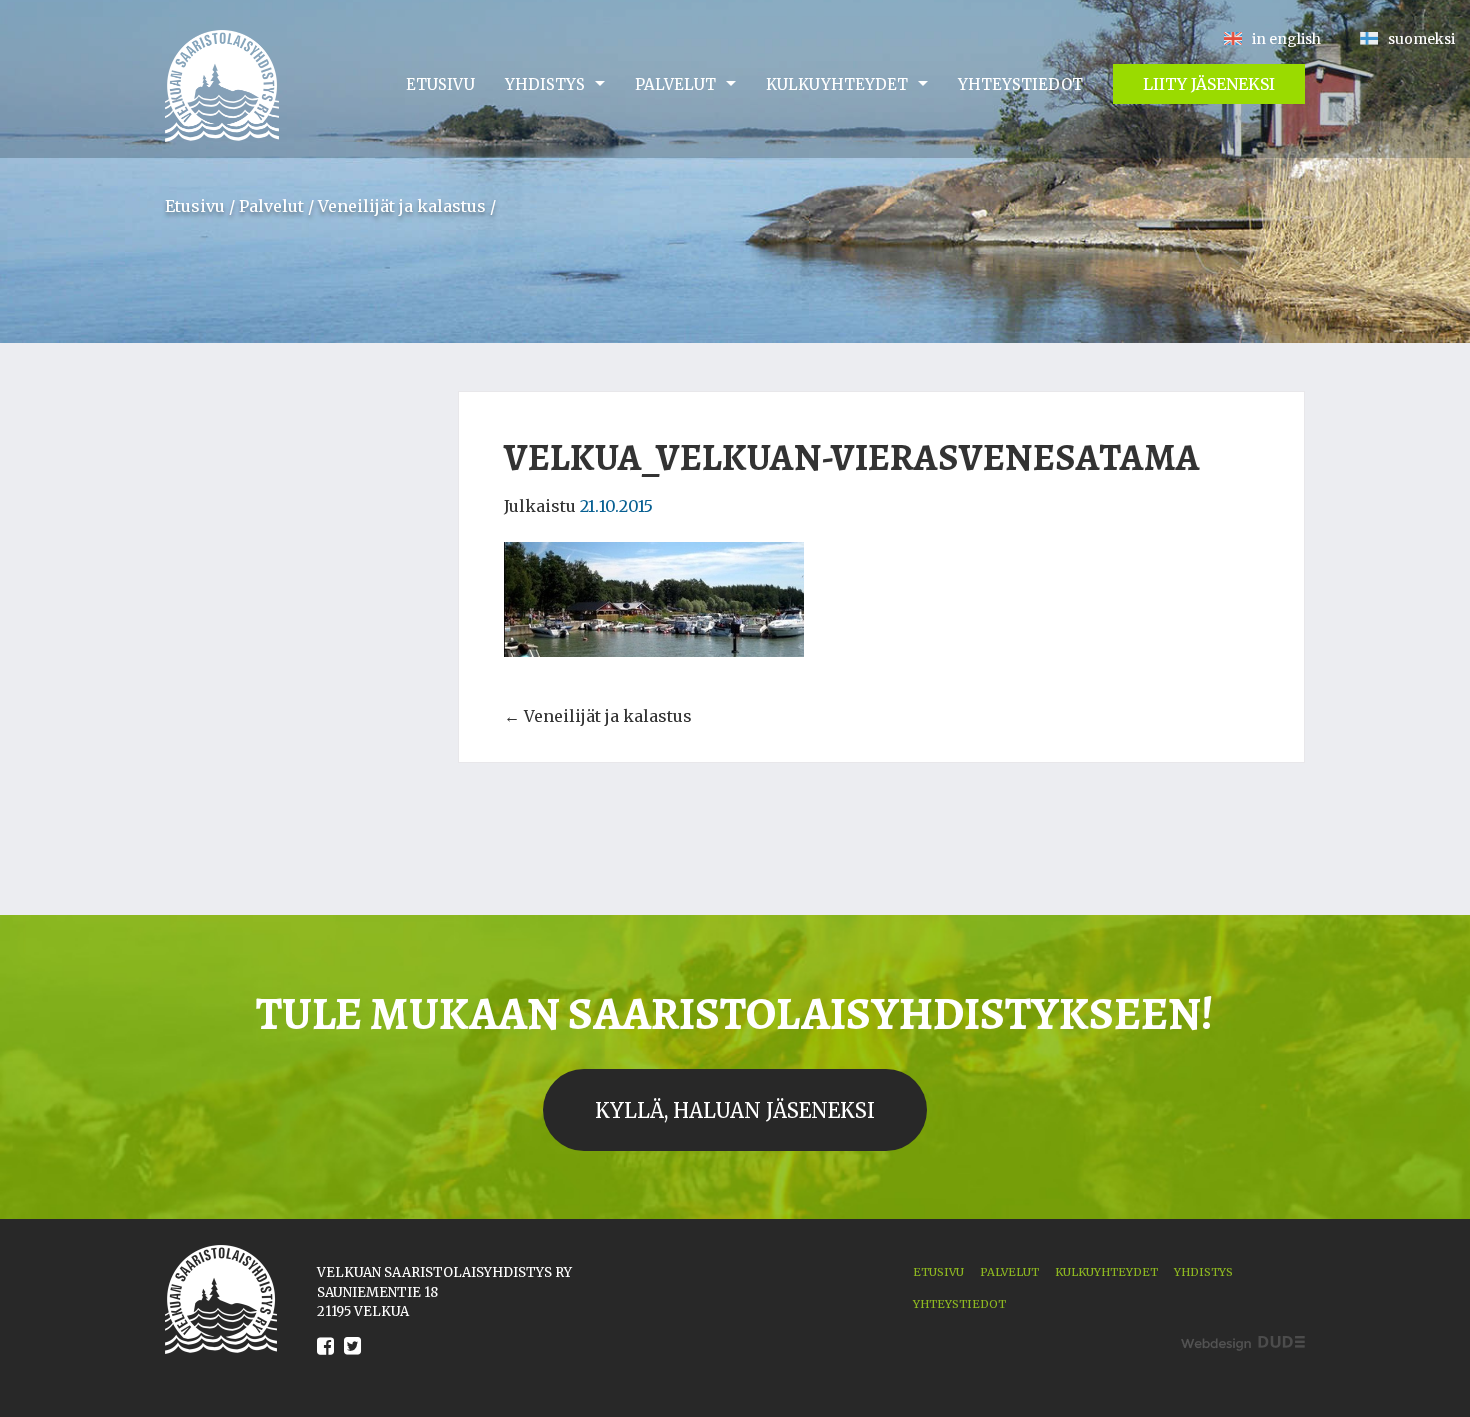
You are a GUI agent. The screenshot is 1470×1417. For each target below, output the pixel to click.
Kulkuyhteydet (837, 84)
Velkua (222, 86)
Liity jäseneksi (1209, 84)
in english (1286, 39)
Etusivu (440, 84)
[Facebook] (325, 1361)
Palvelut (675, 84)
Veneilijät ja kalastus (402, 206)
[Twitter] (352, 1361)
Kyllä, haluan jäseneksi (735, 1110)
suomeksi (1421, 39)
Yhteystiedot (1020, 84)
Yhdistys (545, 84)
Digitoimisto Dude (1243, 1343)
